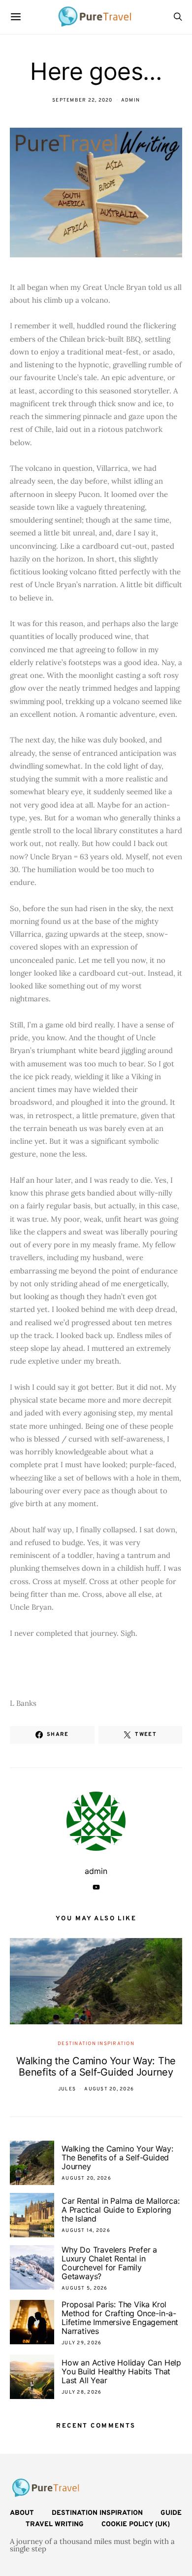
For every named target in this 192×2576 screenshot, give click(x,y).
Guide (171, 2513)
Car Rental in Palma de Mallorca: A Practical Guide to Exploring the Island (121, 2210)
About (22, 2513)
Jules (67, 2089)
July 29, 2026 (81, 2343)
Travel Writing (55, 2524)
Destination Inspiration (96, 2044)
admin (130, 100)
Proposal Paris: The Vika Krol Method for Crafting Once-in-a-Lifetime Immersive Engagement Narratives (120, 2318)
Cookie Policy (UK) (136, 2524)
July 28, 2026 (81, 2392)
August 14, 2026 (86, 2231)
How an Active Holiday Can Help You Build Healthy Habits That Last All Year (121, 2371)
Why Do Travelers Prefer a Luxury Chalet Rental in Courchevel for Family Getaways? (109, 2263)
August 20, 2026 (109, 2089)
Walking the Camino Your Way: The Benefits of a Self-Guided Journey (96, 2066)
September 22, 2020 (82, 100)
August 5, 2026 (85, 2288)
